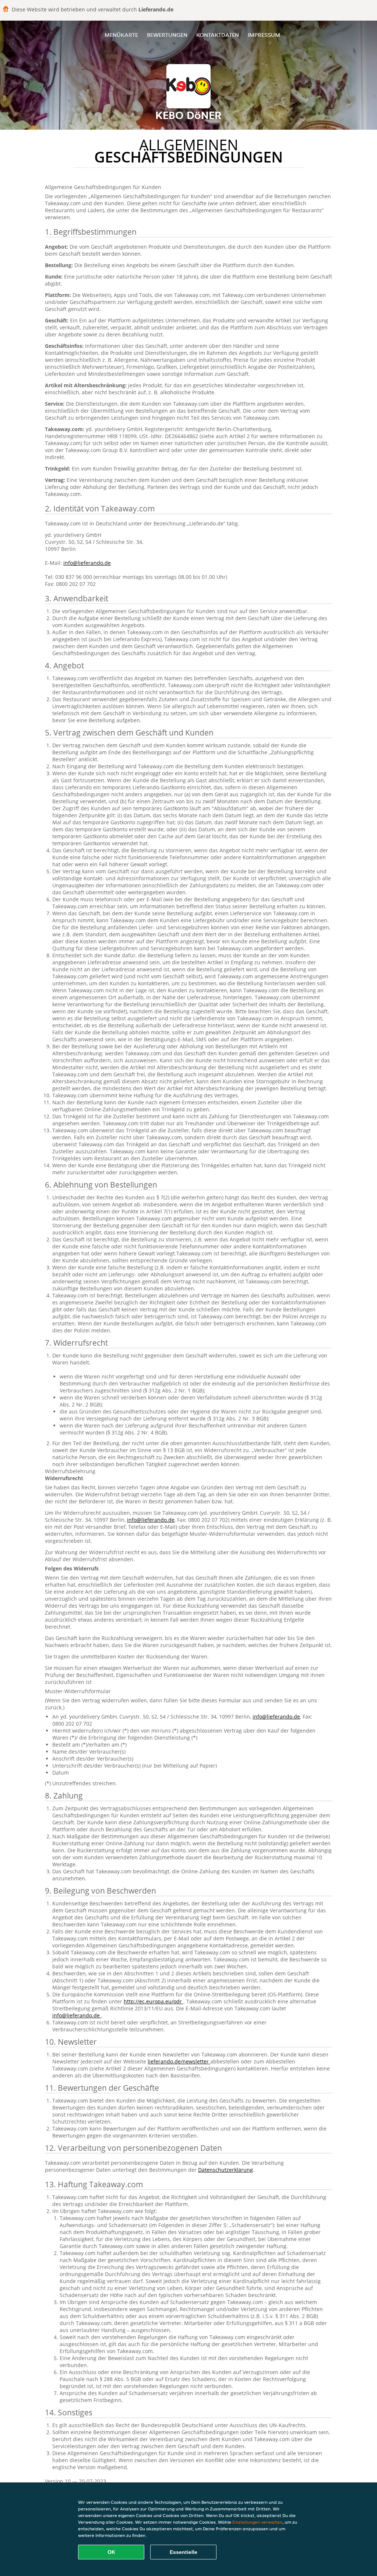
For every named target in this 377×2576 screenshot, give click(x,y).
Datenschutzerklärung (226, 2170)
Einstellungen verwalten (257, 2522)
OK (111, 2552)
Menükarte (121, 35)
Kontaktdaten (218, 35)
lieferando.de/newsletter (179, 2061)
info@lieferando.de (87, 563)
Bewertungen (167, 35)
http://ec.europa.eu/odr (154, 2001)
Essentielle (184, 2552)
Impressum (264, 35)
